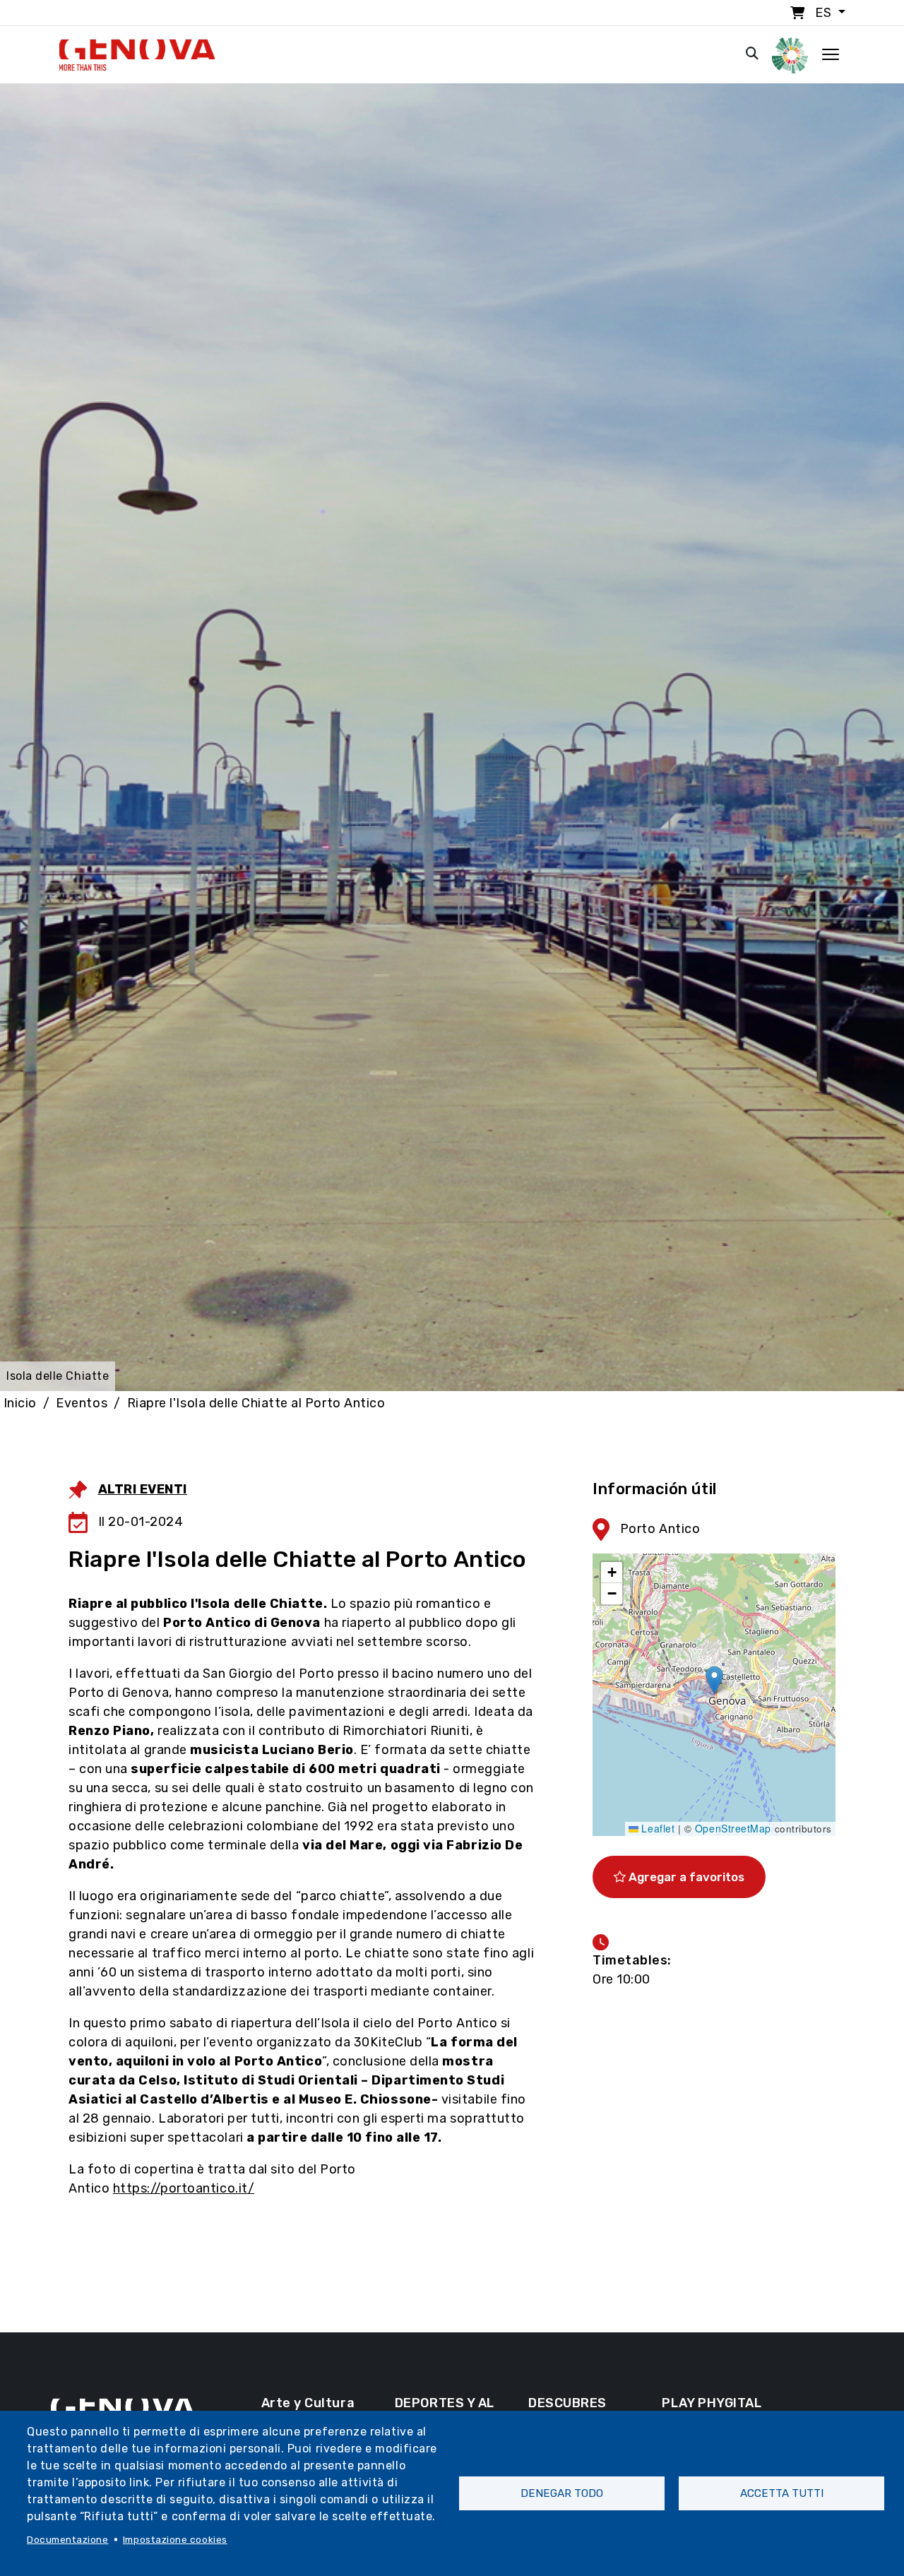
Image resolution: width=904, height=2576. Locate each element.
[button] (714, 1680)
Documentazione (68, 2539)
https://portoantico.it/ (184, 2188)
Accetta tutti (782, 2493)
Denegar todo (562, 2493)
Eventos (82, 1403)
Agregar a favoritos (685, 1877)
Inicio (20, 1403)
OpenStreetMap (733, 1828)
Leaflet (656, 1828)
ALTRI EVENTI (143, 1489)
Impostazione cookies (175, 2539)
